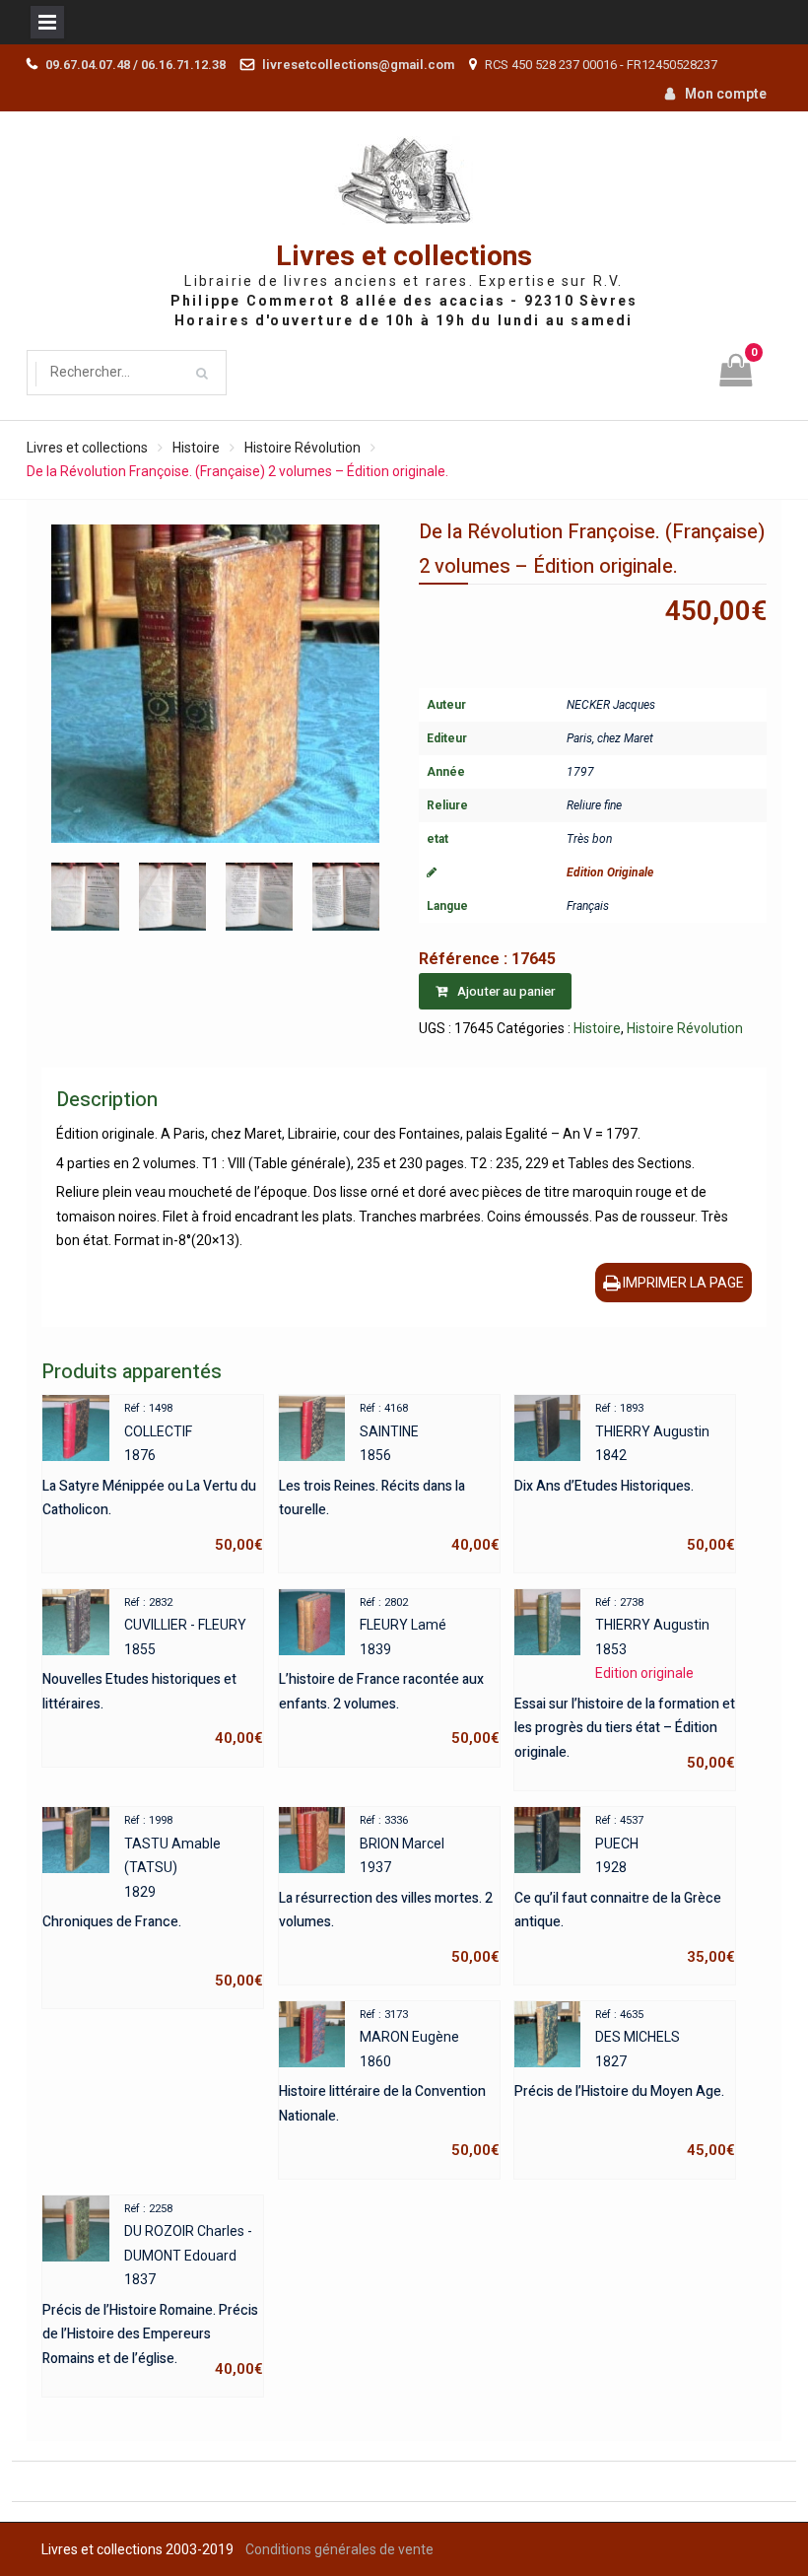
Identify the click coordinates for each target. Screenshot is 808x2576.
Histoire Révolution (303, 448)
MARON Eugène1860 (389, 2084)
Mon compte (726, 94)
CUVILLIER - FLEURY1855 (153, 1672)
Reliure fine (594, 805)
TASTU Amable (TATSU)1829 (153, 1902)
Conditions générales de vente (339, 2549)
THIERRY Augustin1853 (625, 1684)
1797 (580, 772)
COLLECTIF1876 (153, 1478)
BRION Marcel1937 (389, 1890)
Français (588, 906)
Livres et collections (404, 257)
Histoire (196, 448)
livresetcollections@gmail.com (358, 65)
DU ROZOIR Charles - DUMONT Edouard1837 (153, 2290)
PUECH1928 (625, 1890)
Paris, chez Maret (610, 738)
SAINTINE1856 (389, 1478)
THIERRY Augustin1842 (625, 1478)
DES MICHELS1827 (625, 2084)
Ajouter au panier (506, 991)
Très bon (589, 839)
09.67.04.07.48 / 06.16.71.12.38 (135, 65)
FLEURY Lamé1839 (389, 1672)
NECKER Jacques (611, 705)
